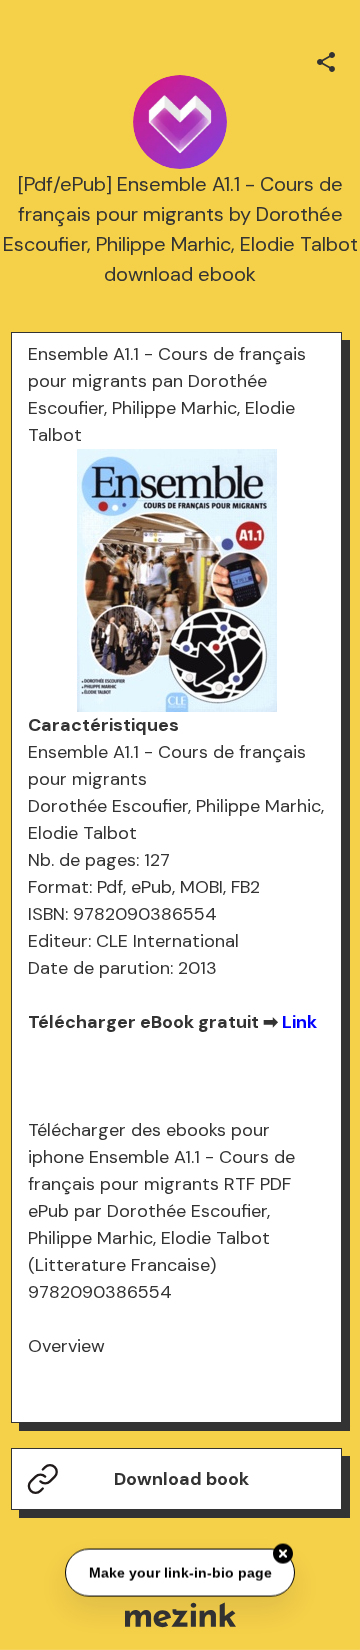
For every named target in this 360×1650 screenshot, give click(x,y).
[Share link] (326, 59)
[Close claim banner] (283, 1553)
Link (299, 1022)
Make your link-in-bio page (179, 1572)
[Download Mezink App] (180, 1614)
